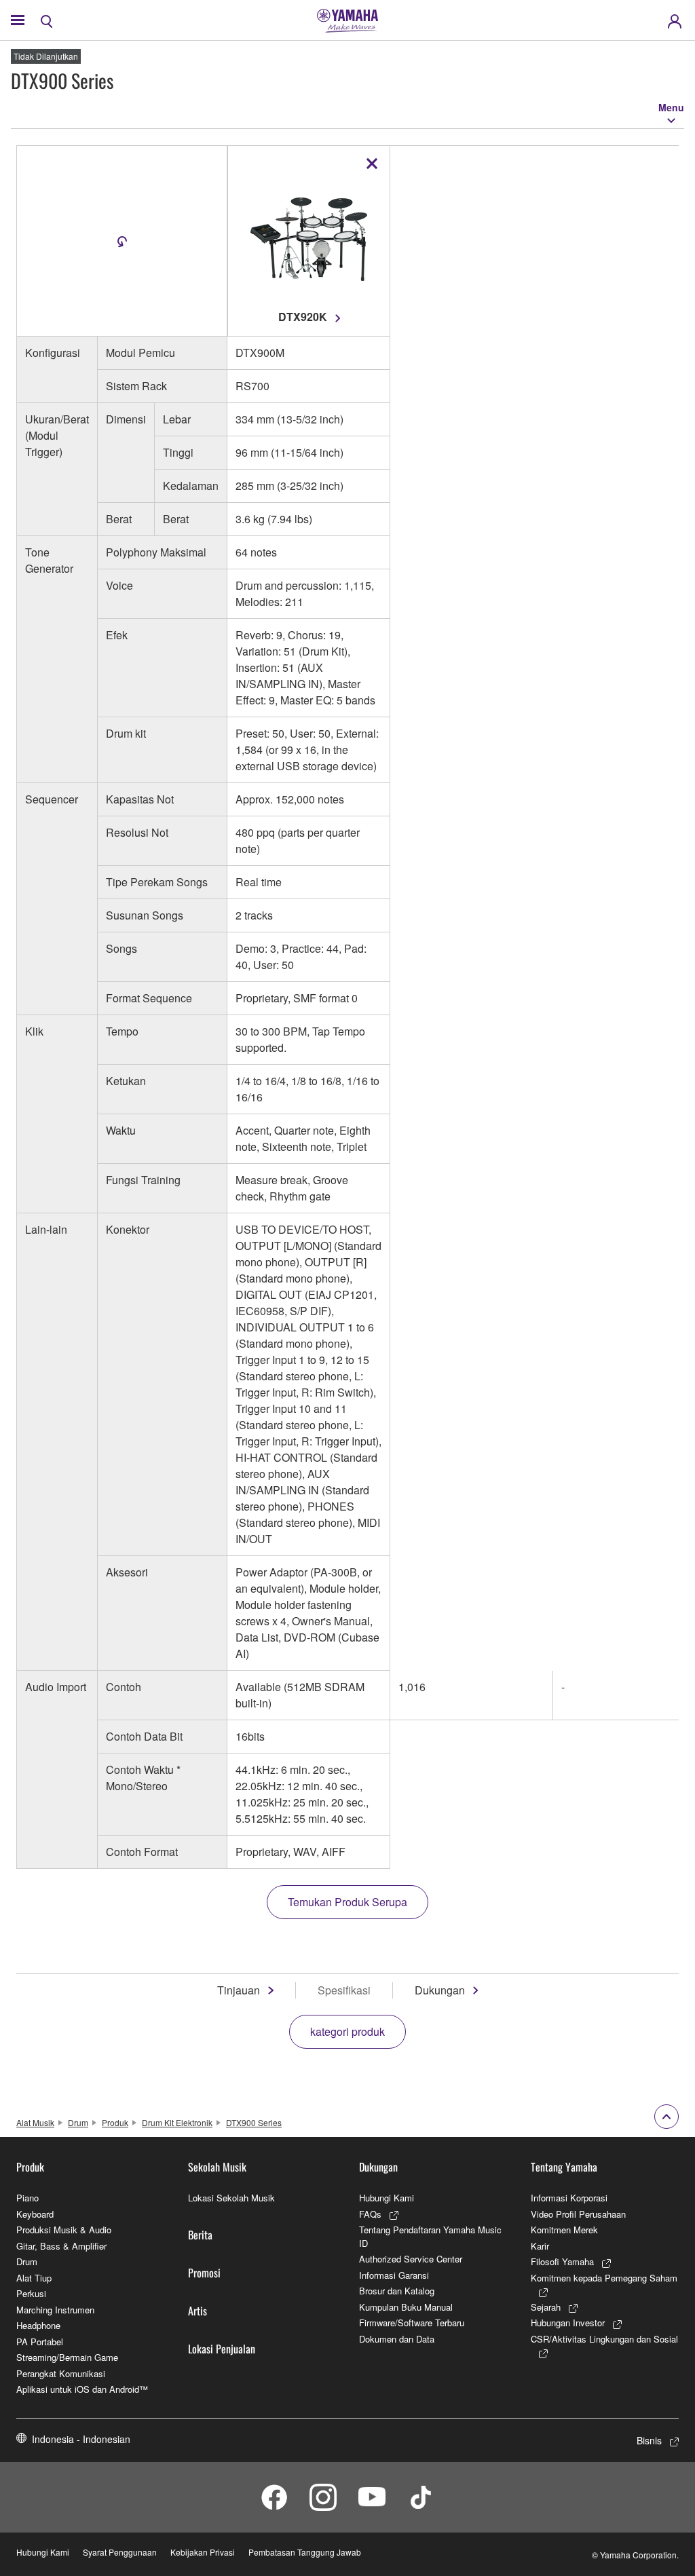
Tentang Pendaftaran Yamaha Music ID (430, 2236)
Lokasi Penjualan (222, 2349)
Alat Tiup (34, 2278)
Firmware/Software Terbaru (412, 2323)
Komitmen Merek (564, 2230)
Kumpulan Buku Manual (406, 2307)
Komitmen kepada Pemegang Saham (604, 2278)
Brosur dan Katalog (397, 2291)
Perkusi (31, 2293)
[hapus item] (372, 164)
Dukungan (440, 1990)
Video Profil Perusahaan (578, 2214)
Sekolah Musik (217, 2167)
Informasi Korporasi (569, 2198)
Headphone (38, 2325)
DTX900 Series (254, 2122)
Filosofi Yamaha (562, 2261)
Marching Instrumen (55, 2310)
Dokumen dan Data (397, 2339)
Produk (115, 2122)
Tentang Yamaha (564, 2167)
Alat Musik (35, 2122)
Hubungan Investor (568, 2323)
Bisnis (649, 2440)
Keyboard (35, 2214)
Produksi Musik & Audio (64, 2230)
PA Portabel (40, 2342)
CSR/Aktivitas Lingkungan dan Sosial (604, 2339)
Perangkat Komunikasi (61, 2373)
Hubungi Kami (387, 2198)
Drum (78, 2122)
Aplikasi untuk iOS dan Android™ (82, 2389)
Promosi (204, 2273)
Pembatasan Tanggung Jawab (305, 2552)
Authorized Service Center (411, 2259)
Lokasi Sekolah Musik (231, 2198)
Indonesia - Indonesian (81, 2439)
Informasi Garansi (394, 2275)
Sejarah (546, 2307)
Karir (540, 2246)
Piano (27, 2198)
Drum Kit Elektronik (177, 2122)
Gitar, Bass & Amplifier (61, 2246)
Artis (198, 2311)
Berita (200, 2235)
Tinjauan (239, 1990)
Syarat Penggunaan (120, 2552)
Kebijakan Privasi (203, 2552)
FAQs (370, 2214)
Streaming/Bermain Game (67, 2357)
